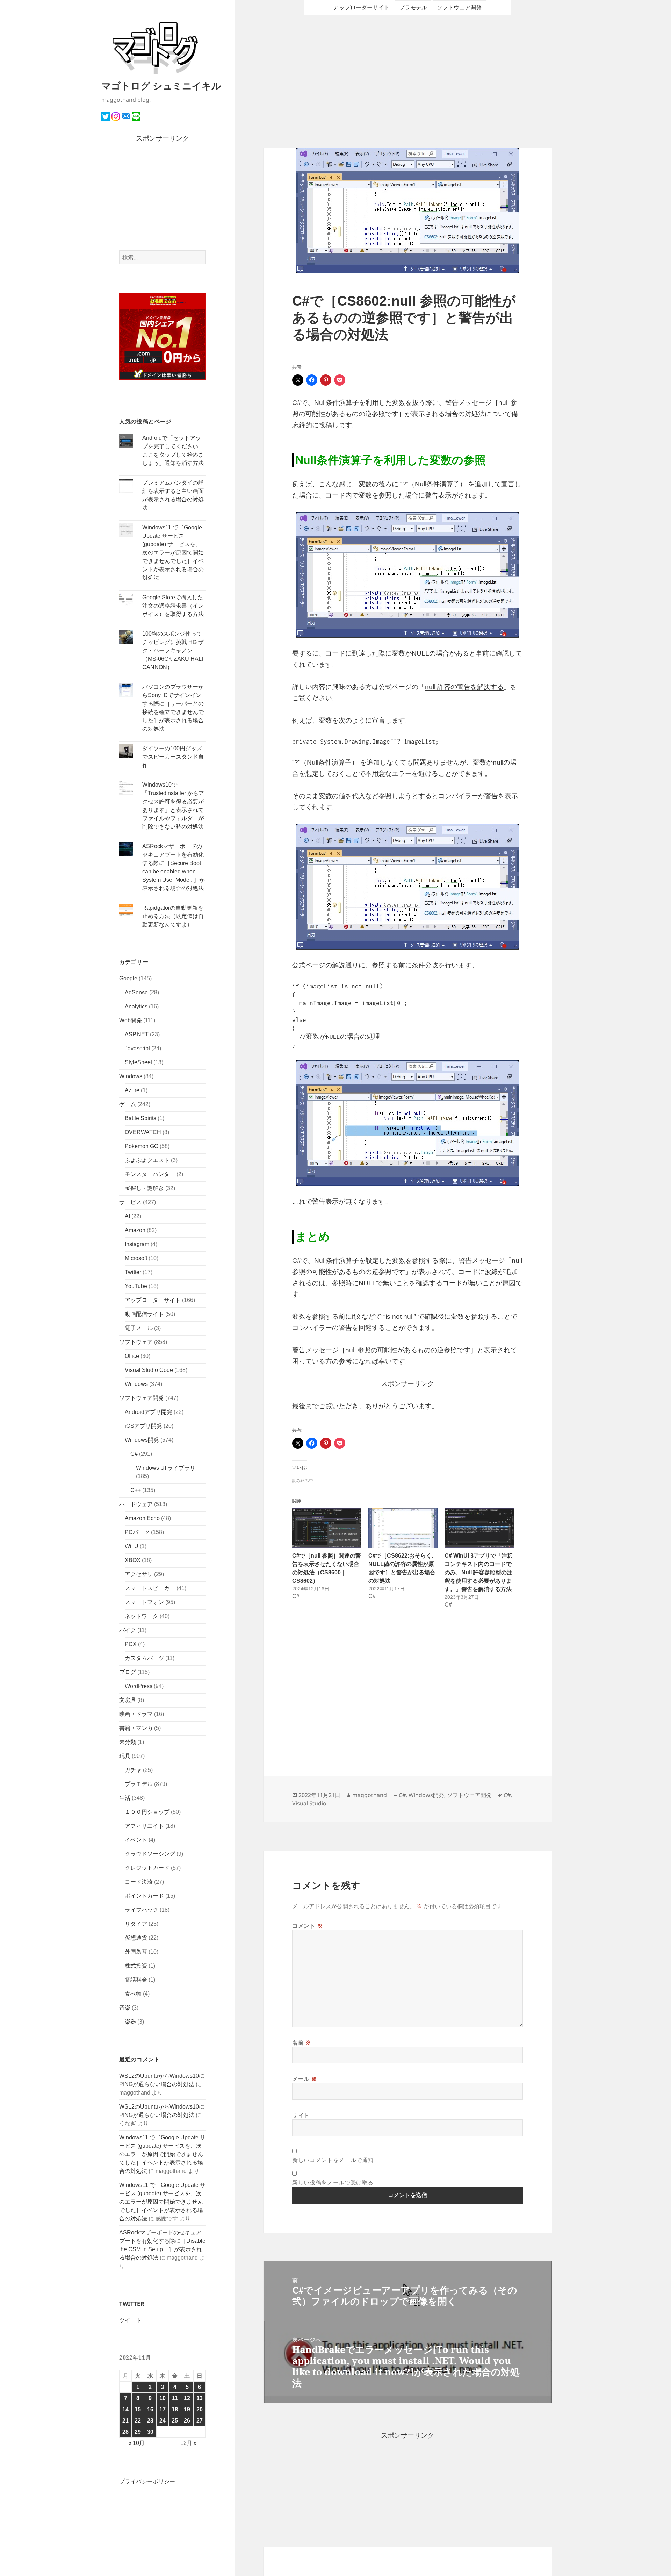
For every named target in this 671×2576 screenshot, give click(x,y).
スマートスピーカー (150, 1588)
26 (187, 2421)
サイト (301, 2115)
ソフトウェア (136, 1342)
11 (175, 2398)
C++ (136, 1490)
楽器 (130, 2022)
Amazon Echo (142, 1518)
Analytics (136, 1006)
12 (187, 2398)
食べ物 (133, 1994)
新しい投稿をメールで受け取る (333, 2182)
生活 (125, 1798)
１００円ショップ (147, 1812)
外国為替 (136, 1952)
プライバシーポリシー (147, 2481)
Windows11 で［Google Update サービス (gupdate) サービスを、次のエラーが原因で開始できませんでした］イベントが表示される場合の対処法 (173, 553)
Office (132, 1356)
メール (305, 2079)
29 (138, 2432)
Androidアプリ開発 (149, 1412)
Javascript (137, 1048)
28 (125, 2432)
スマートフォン (144, 1602)
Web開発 (131, 1020)
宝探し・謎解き (144, 1188)
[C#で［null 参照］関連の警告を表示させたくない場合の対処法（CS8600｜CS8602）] (327, 1528)
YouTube (136, 1286)
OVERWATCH (143, 1132)
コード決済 (139, 1882)
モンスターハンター (150, 1174)
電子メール (139, 1328)
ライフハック (142, 1910)
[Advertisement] (163, 197)
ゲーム (128, 1104)
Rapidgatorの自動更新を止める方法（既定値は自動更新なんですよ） (173, 916)
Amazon (135, 1230)
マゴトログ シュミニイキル (161, 85)
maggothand (370, 1795)
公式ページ (309, 965)
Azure (132, 1090)
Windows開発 (142, 1440)
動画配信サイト (144, 1314)
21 (125, 2421)
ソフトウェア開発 (142, 1398)
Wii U (132, 1546)
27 (200, 2421)
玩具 (125, 1756)
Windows (131, 1076)
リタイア (136, 1924)
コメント (308, 1926)
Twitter (133, 1272)
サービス (130, 1202)
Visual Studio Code (149, 1370)
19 (187, 2409)
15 (138, 2409)
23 (150, 2421)
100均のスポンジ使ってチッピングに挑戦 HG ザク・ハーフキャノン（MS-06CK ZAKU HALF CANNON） (174, 650)
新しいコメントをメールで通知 (333, 2160)
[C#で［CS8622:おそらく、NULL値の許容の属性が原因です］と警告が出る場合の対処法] (403, 1528)
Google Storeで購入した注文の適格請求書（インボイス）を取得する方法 (173, 606)
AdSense (136, 992)
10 (163, 2398)
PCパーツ (137, 1532)
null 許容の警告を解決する (464, 687)
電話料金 (136, 1980)
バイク (128, 1630)
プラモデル (139, 1784)
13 (200, 2398)
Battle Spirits (140, 1118)
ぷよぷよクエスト (147, 1160)
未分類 (128, 1742)
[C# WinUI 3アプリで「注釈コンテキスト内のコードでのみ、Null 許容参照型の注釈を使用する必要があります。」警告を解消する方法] (479, 1528)
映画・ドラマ (136, 1714)
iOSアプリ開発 (143, 1426)
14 (125, 2409)
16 (150, 2409)
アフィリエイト (144, 1826)
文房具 (128, 1700)
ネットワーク (142, 1616)
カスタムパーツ (144, 1658)
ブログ (128, 1672)
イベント (136, 1840)
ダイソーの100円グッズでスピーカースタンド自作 (173, 757)
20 (200, 2409)
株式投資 (136, 1966)
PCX (131, 1644)
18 (175, 2409)
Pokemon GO (142, 1146)
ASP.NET (137, 1034)
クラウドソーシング (150, 1854)
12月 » (189, 2443)
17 (163, 2409)
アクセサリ (139, 1574)
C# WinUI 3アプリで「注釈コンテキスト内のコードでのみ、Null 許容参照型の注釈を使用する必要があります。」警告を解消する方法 (479, 1572)
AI (127, 1216)
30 (150, 2432)
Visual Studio (309, 1803)
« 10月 (136, 2443)
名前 (302, 2042)
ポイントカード (144, 1896)
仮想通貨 (136, 1938)
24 (163, 2421)
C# (134, 1454)
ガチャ (133, 1770)
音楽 (125, 2008)
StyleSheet (138, 1062)
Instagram (137, 1244)
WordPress (139, 1686)
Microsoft (136, 1258)
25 (175, 2421)
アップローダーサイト (153, 1300)
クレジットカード (147, 1868)
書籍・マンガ (136, 1728)
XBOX (133, 1560)
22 (138, 2421)
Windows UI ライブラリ (166, 1468)
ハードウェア (136, 1504)
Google (128, 978)
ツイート (130, 2320)
